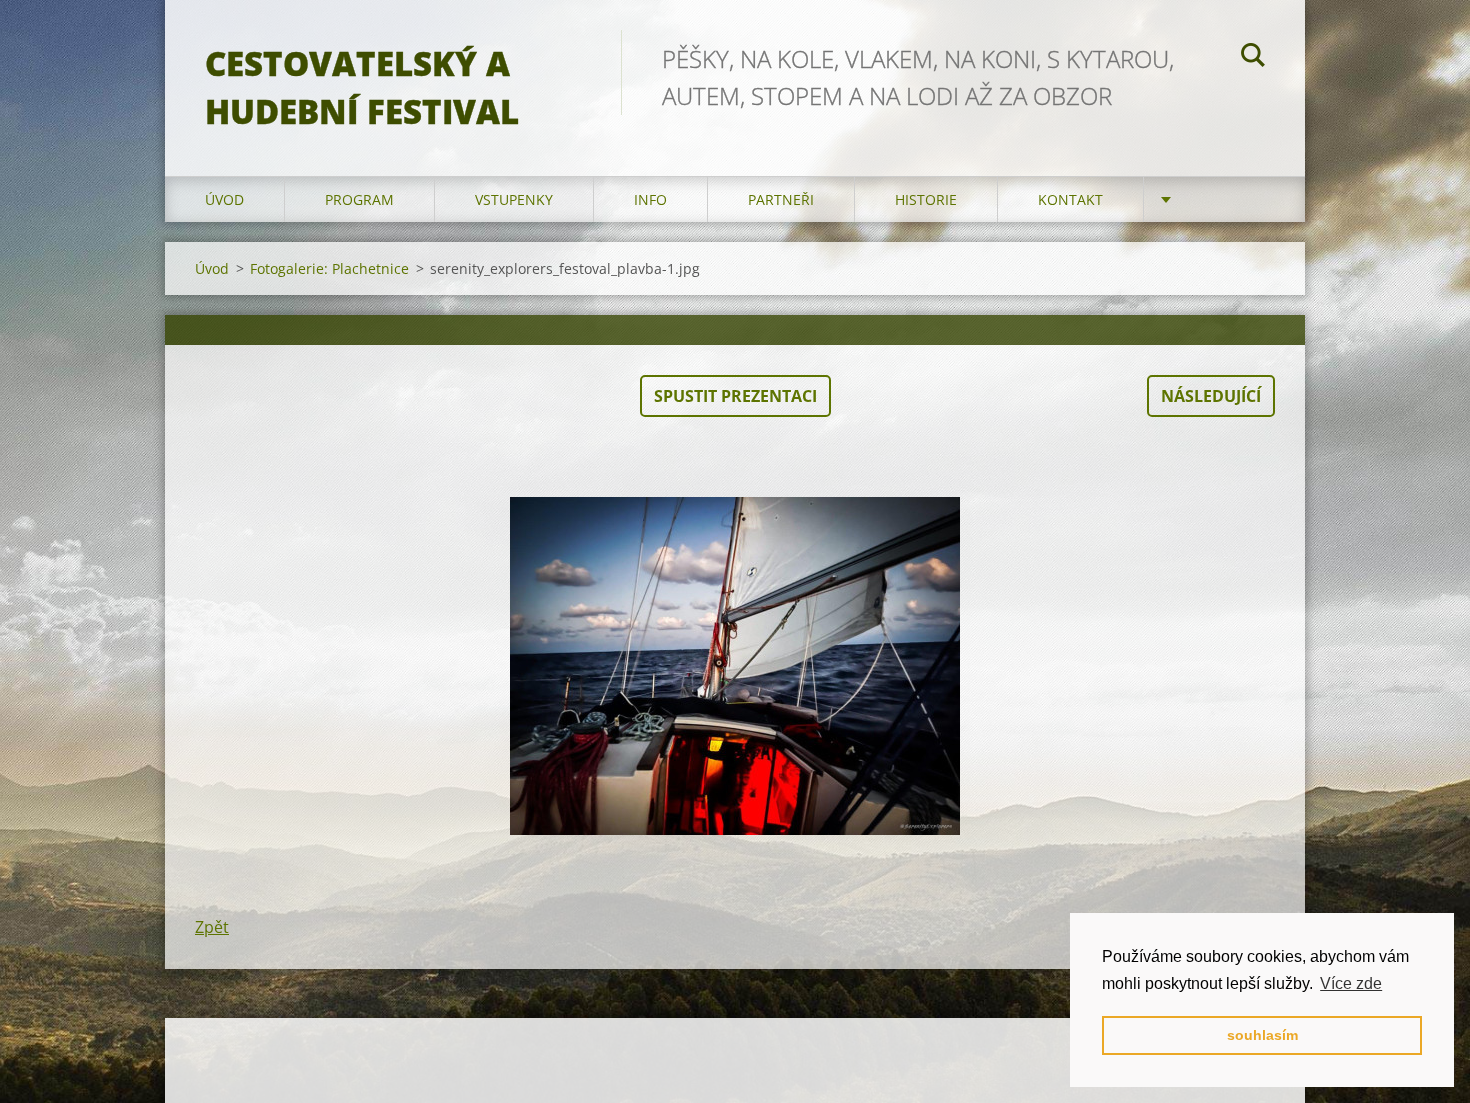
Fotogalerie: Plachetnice (329, 268)
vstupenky (514, 199)
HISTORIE (926, 199)
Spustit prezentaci (735, 396)
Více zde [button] (1351, 983)
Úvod (224, 199)
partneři (781, 199)
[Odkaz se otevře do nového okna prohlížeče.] (735, 666)
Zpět (212, 927)
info (650, 199)
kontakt (1070, 199)
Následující (1211, 396)
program (359, 199)
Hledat (1253, 58)
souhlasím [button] (1262, 1035)
